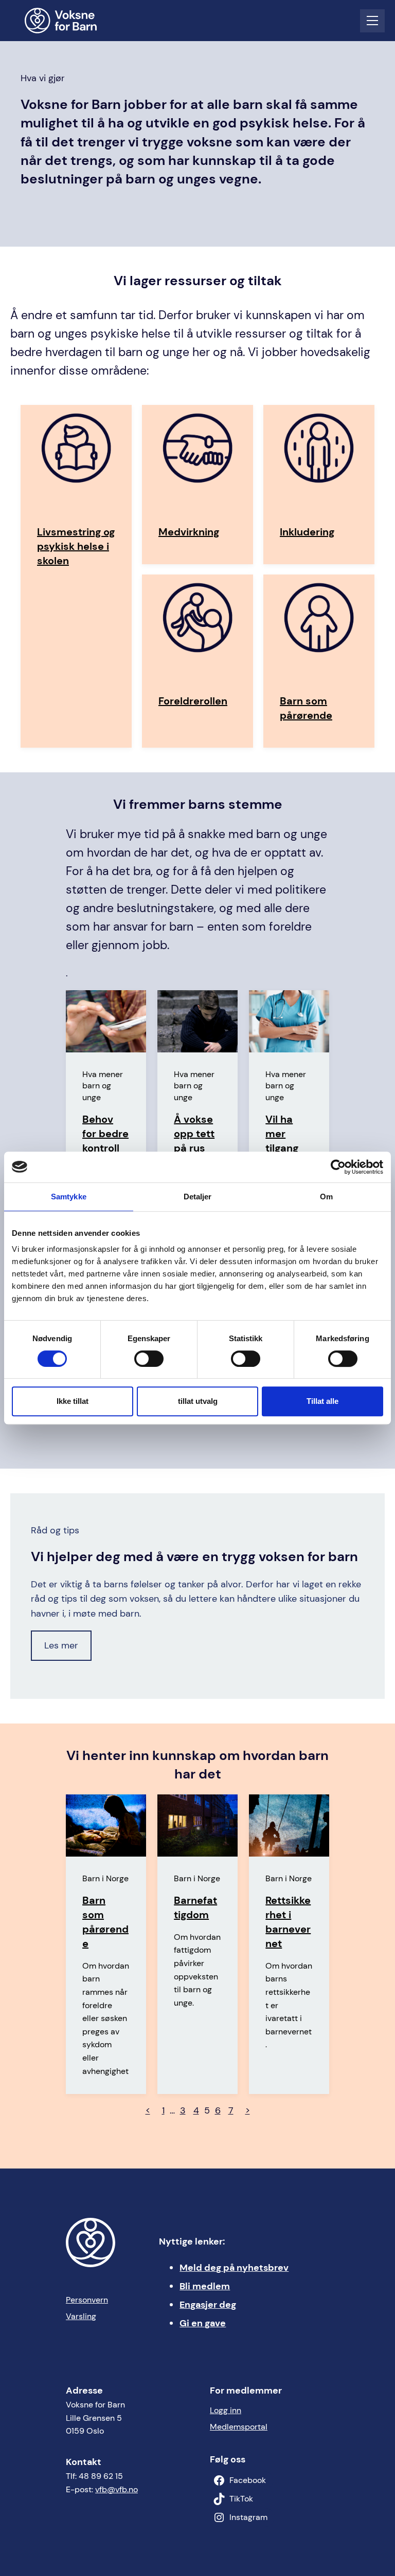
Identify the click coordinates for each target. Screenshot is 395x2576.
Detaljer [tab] (198, 1197)
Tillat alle (322, 1401)
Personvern (87, 2300)
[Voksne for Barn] (67, 21)
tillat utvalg (198, 1401)
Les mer (61, 1645)
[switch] (149, 1359)
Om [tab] (326, 1197)
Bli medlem (205, 2286)
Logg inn (226, 2410)
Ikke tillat (73, 1401)
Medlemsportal (239, 2427)
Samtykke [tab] (69, 1197)
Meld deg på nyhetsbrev (234, 2268)
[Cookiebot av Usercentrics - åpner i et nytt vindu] (338, 1167)
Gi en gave (203, 2323)
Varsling (81, 2316)
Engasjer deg (208, 2305)
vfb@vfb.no (116, 2489)
